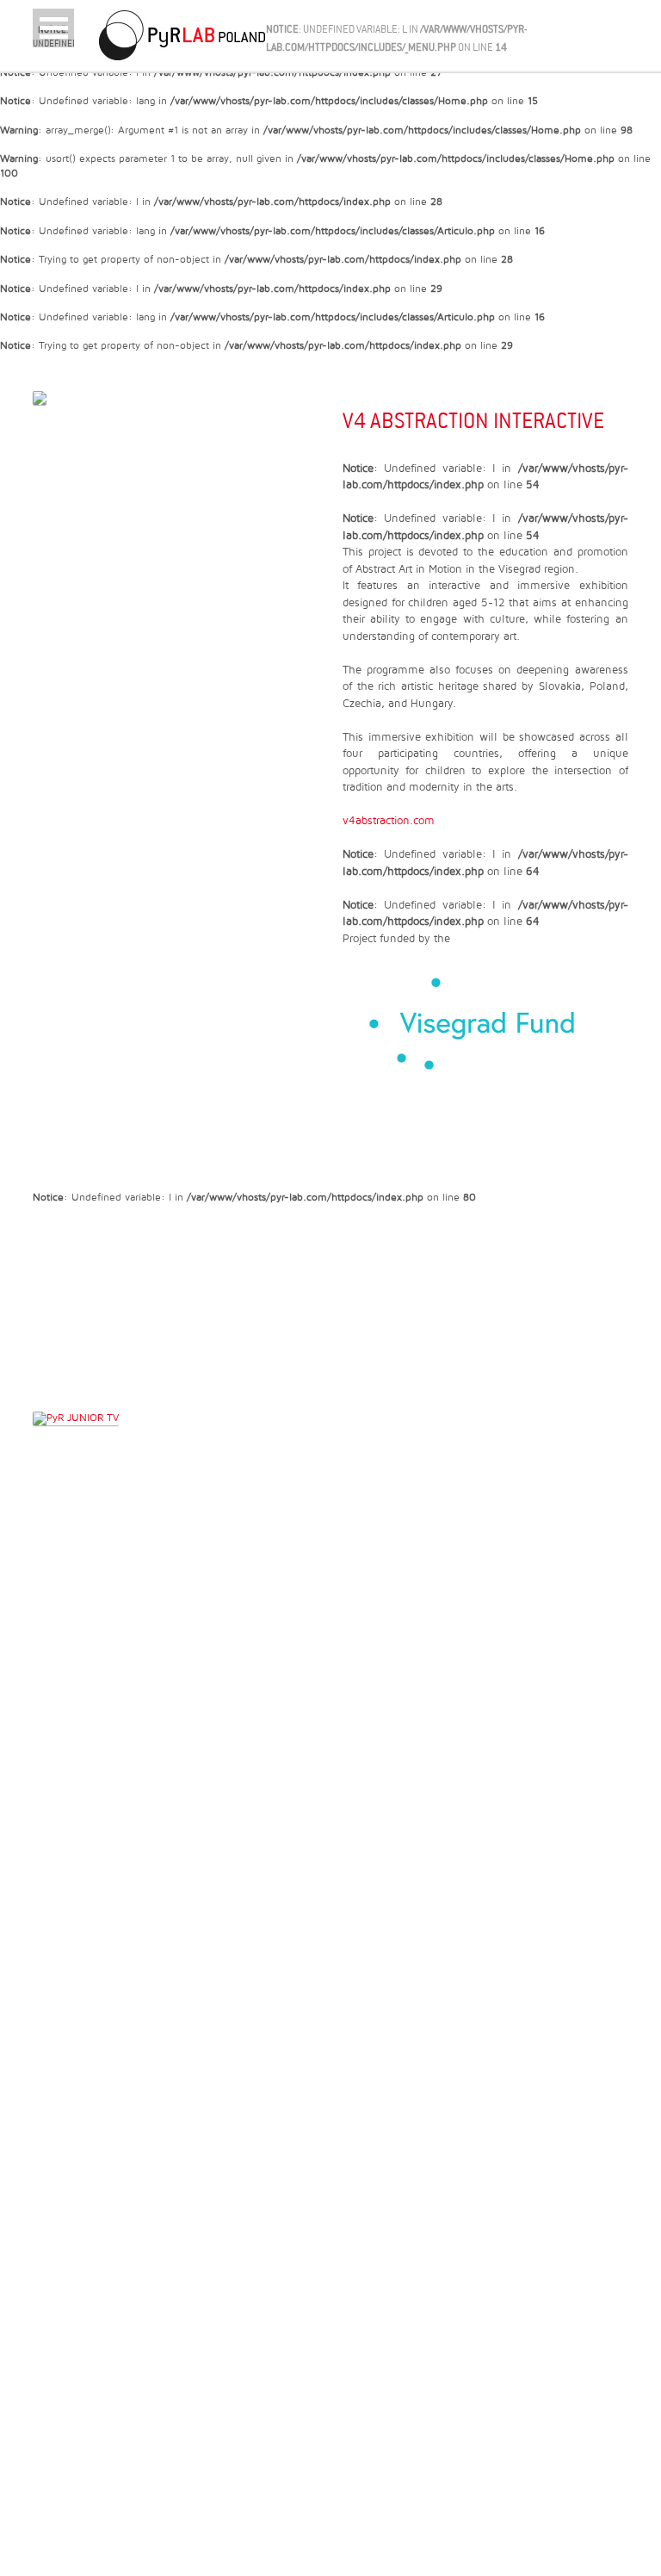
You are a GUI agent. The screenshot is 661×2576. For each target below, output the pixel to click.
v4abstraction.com (389, 821)
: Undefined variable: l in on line (53, 36)
